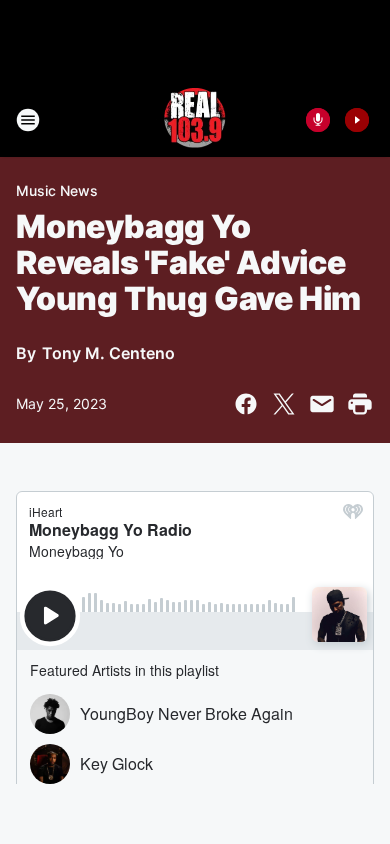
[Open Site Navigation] (28, 120)
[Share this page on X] (284, 404)
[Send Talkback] (318, 120)
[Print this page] (360, 404)
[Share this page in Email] (322, 404)
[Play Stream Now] (357, 120)
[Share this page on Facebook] (246, 404)
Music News (57, 190)
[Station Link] (195, 120)
